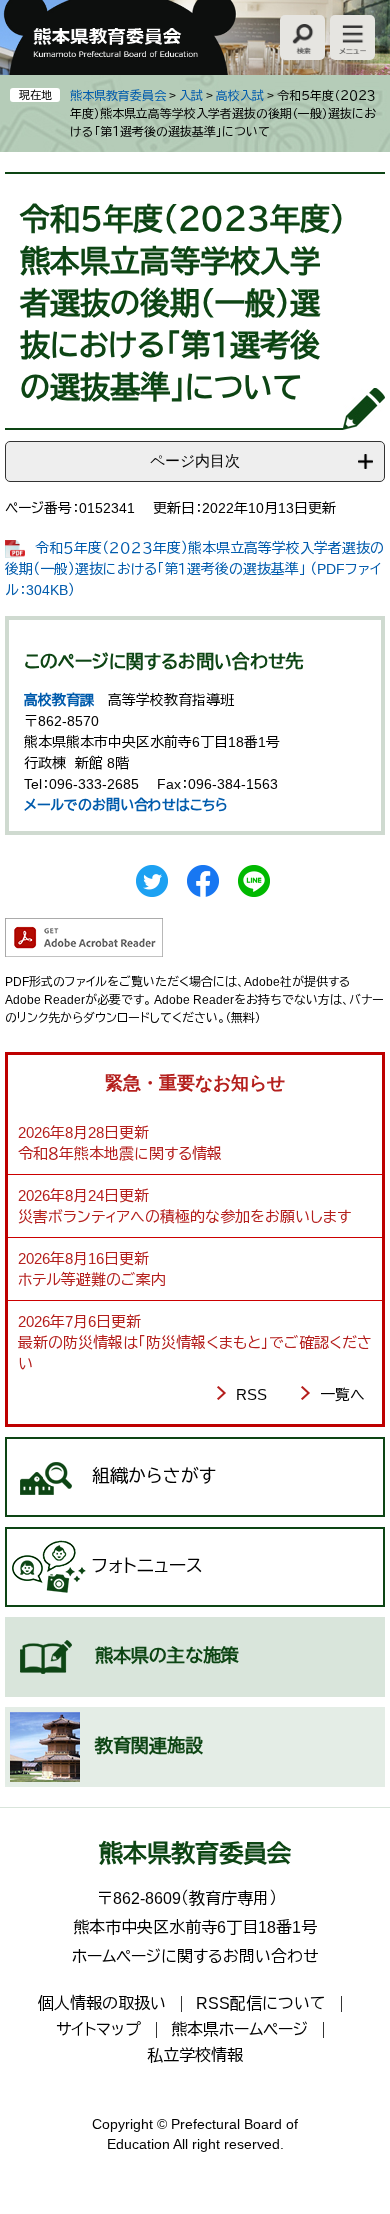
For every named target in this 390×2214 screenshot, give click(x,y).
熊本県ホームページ (239, 2029)
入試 (191, 96)
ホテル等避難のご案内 (92, 1279)
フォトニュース (147, 1566)
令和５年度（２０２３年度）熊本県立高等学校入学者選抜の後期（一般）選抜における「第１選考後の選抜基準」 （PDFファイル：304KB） (194, 569)
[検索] (302, 37)
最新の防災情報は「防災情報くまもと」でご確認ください (195, 1353)
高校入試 (240, 96)
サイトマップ (98, 2029)
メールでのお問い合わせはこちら (126, 805)
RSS (251, 1394)
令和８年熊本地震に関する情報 (120, 1153)
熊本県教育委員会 (118, 96)
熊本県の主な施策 (167, 1656)
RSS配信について (261, 2003)
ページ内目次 (195, 460)
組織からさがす (154, 1476)
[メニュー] (352, 37)
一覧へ (342, 1394)
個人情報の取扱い (102, 2003)
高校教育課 (59, 700)
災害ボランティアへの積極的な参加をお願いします (184, 1216)
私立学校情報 (195, 2055)
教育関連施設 (149, 1746)
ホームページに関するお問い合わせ (195, 1956)
